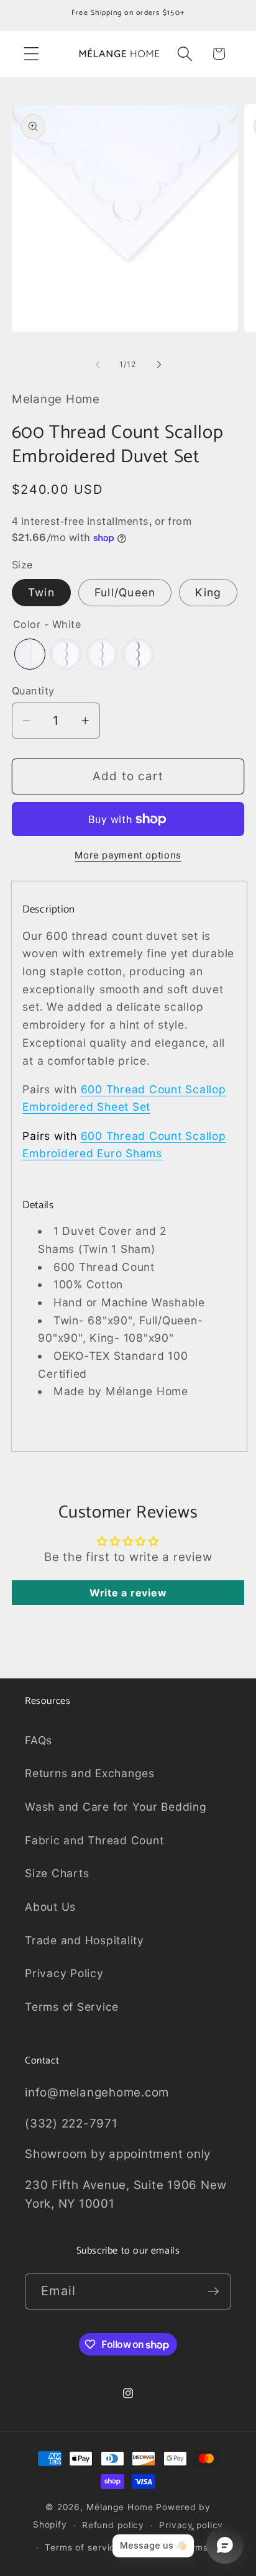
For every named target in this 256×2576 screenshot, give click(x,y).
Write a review (128, 1593)
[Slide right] (159, 365)
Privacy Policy (64, 1973)
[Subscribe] (213, 2292)
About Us (50, 1907)
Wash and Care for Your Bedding (116, 1807)
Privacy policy (191, 2525)
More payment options (128, 855)
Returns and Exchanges (90, 1773)
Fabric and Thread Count (94, 1840)
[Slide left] (98, 365)
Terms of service (83, 2547)
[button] (31, 54)
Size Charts (57, 1873)
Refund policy (113, 2525)
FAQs (39, 1740)
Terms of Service (72, 2007)
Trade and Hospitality (85, 1940)
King (208, 592)
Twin (41, 592)
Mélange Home (120, 2507)
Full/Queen (125, 592)
